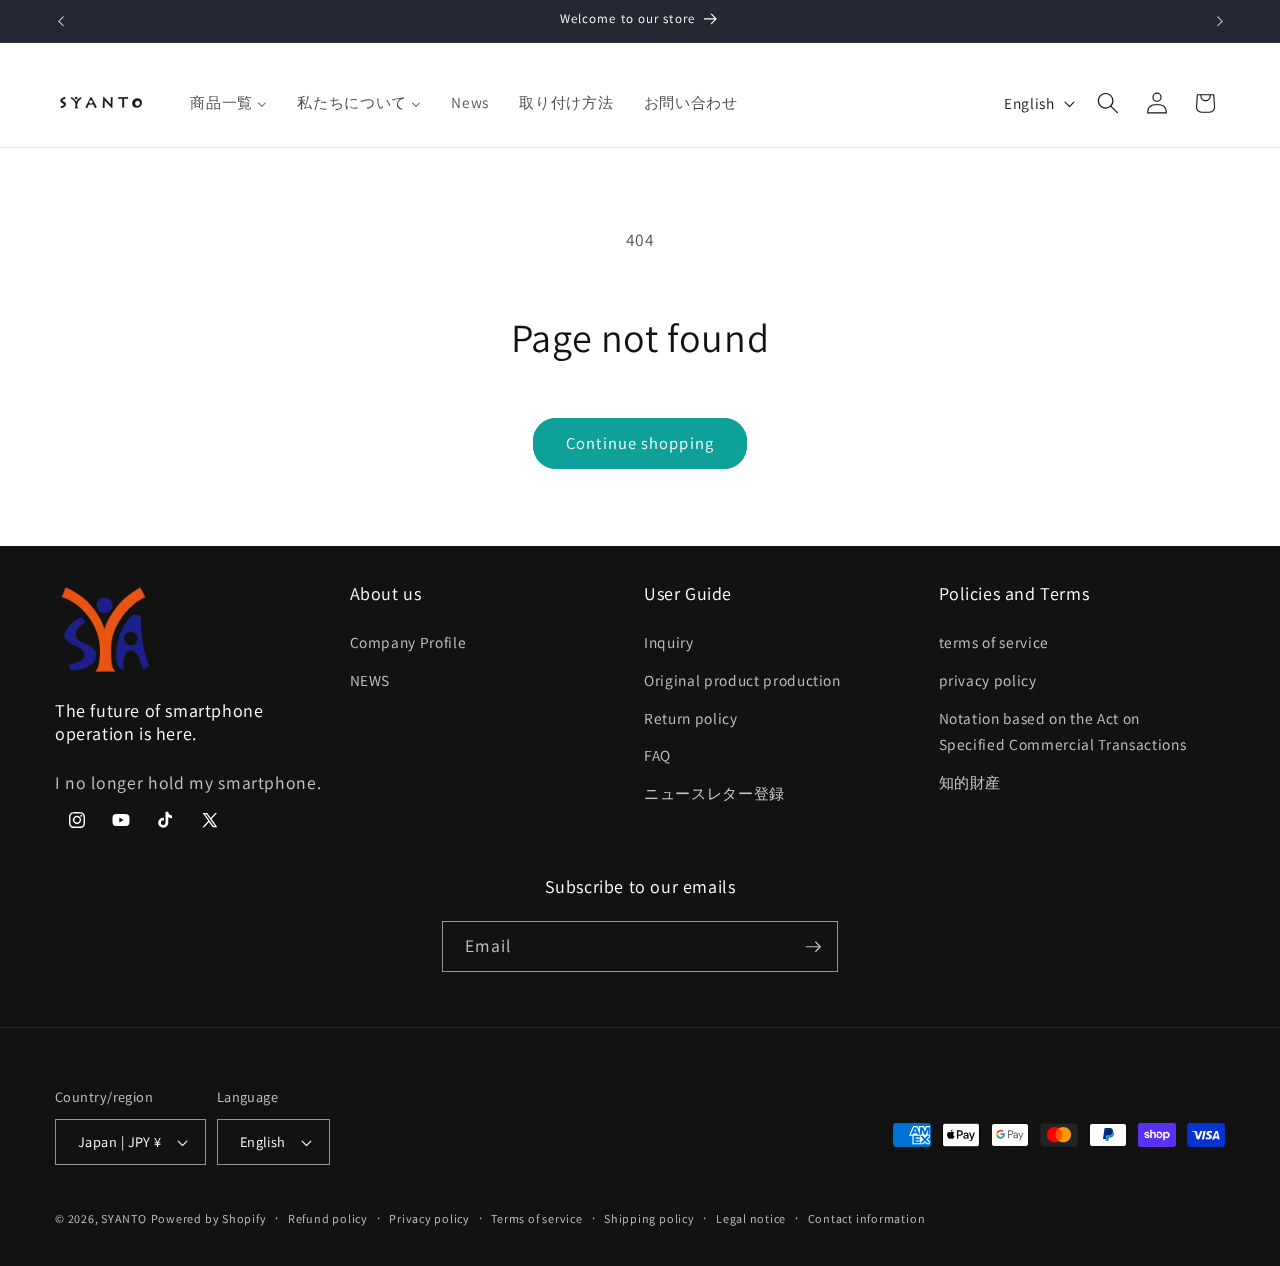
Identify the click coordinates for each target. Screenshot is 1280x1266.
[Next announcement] (1220, 21)
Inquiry (669, 643)
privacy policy (988, 680)
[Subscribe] (813, 947)
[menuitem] (228, 103)
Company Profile (408, 643)
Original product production (742, 680)
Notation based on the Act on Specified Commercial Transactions (1063, 731)
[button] (1108, 103)
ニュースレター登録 (714, 793)
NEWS (370, 680)
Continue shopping (640, 443)
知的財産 (970, 782)
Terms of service (536, 1218)
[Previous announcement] (61, 21)
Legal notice (751, 1218)
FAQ (657, 756)
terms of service (994, 643)
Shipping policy (649, 1218)
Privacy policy (429, 1218)
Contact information (867, 1218)
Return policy (691, 718)
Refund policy (328, 1218)
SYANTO (124, 1218)
